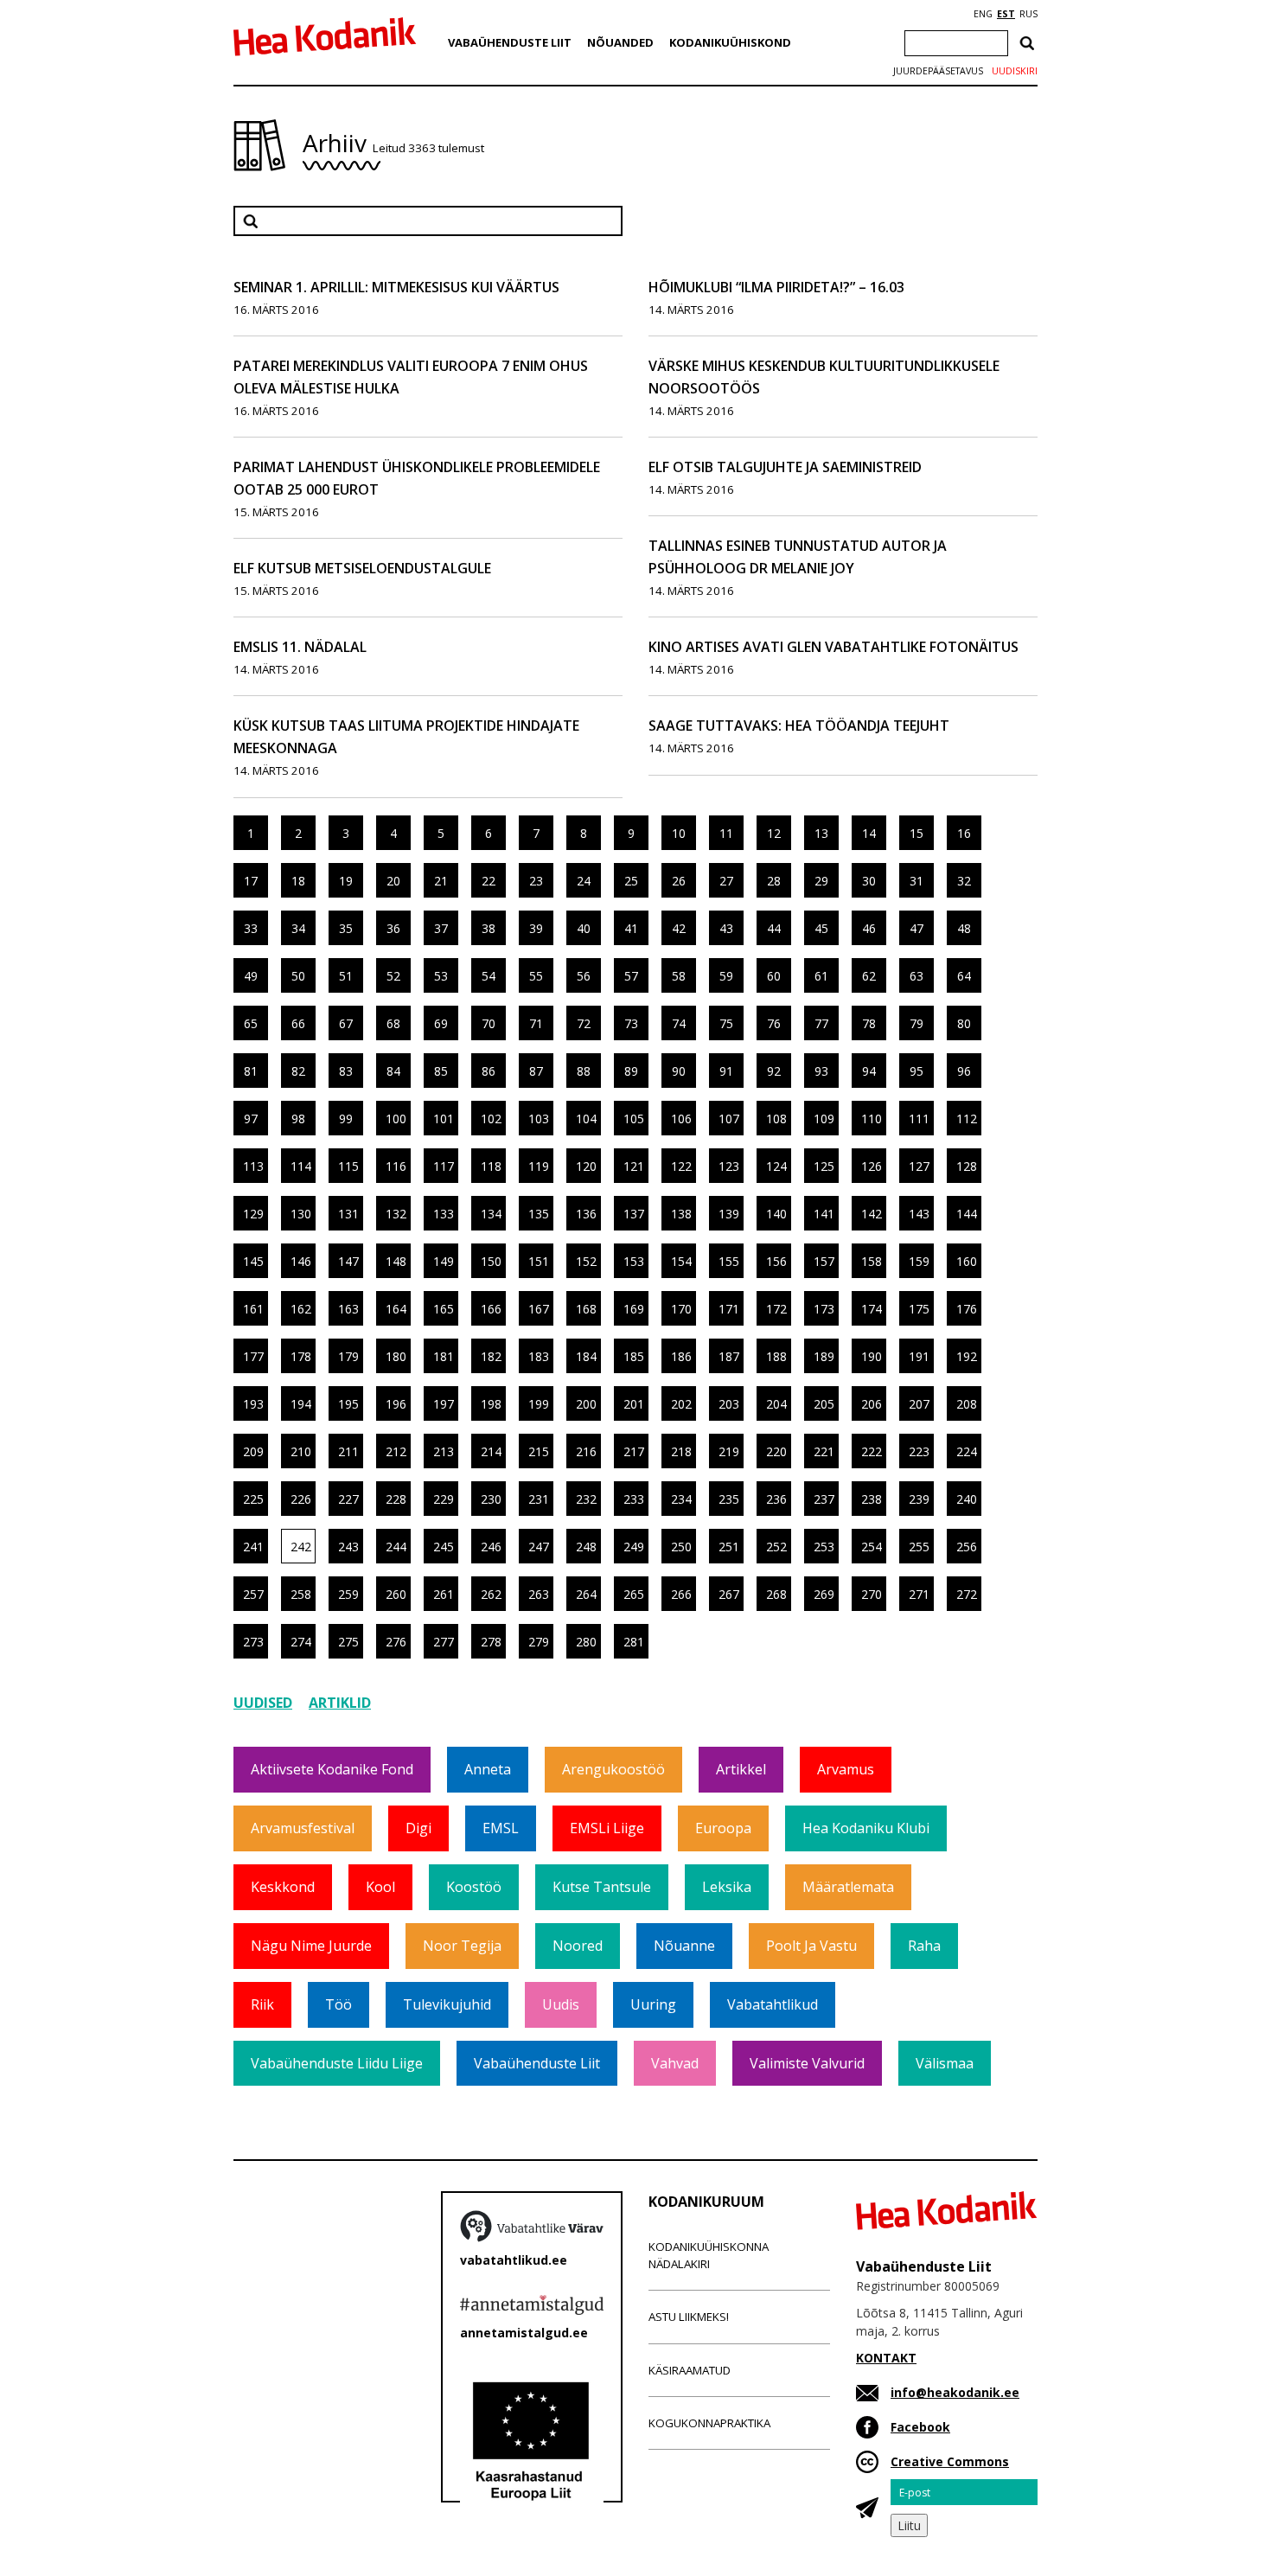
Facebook (920, 2427)
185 (634, 1356)
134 (491, 1214)
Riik (262, 2004)
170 (681, 1309)
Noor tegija (462, 1946)
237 (824, 1499)
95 (917, 1071)
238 (872, 1499)
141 (824, 1214)
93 (821, 1071)
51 (346, 976)
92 (774, 1071)
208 (967, 1404)
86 (489, 1071)
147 (348, 1261)
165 (444, 1309)
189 (824, 1356)
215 (539, 1451)
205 (824, 1404)
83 (346, 1071)
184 (586, 1356)
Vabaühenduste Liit (510, 42)
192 (967, 1356)
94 (869, 1071)
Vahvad (675, 2063)
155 (729, 1261)
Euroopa (723, 1828)
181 (444, 1356)
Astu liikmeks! (689, 2317)
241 (253, 1547)
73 (631, 1023)
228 (396, 1499)
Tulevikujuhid (447, 2004)
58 (679, 976)
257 (253, 1594)
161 (253, 1309)
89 (631, 1071)
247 (539, 1547)
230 (491, 1499)
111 (919, 1119)
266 (681, 1594)
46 (869, 928)
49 (251, 976)
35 (346, 928)
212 (396, 1451)
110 (872, 1119)
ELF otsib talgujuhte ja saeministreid (785, 467)
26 (679, 881)
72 (584, 1023)
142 (872, 1214)
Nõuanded (620, 42)
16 (964, 833)
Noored (578, 1946)
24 (584, 881)
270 (872, 1594)
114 (301, 1166)
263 (539, 1594)
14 (869, 833)
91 (726, 1071)
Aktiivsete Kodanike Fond (332, 1769)
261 (444, 1594)
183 (539, 1356)
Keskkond (283, 1887)
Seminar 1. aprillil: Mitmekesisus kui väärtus (396, 287)
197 (444, 1404)
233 (634, 1499)
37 (441, 928)
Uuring (653, 2004)
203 (729, 1404)
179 (348, 1356)
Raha (924, 1946)
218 (681, 1451)
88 (584, 1071)
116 (396, 1166)
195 (348, 1404)
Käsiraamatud (690, 2370)
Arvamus (846, 1769)
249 (634, 1547)
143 (919, 1214)
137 (634, 1214)
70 (489, 1023)
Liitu (909, 2525)
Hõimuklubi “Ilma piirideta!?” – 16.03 (776, 287)
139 (729, 1214)
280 (586, 1642)
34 (298, 928)
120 (586, 1166)
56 (584, 976)
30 (869, 881)
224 (967, 1451)
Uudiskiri (1015, 71)
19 (346, 881)
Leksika (727, 1887)
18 (298, 881)
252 (776, 1547)
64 (964, 976)
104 (586, 1119)
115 (348, 1166)
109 (824, 1119)
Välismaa (945, 2063)
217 (634, 1451)
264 (586, 1594)
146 (301, 1261)
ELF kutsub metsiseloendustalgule (362, 568)
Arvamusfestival (303, 1828)
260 (396, 1594)
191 (919, 1356)
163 (348, 1309)
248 (586, 1547)
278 (491, 1642)
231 (539, 1499)
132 (396, 1214)
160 (967, 1261)
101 (444, 1119)
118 (491, 1166)
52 (393, 976)
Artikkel (741, 1769)
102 (491, 1119)
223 (919, 1451)
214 (491, 1451)
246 (491, 1547)
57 (631, 976)
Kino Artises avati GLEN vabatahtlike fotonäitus (833, 647)
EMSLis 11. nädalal (300, 647)
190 (872, 1356)
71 (536, 1023)
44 (774, 928)
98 (298, 1119)
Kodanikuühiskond (730, 42)
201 (634, 1404)
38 (489, 928)
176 (967, 1309)
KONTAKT (886, 2358)
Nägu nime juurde (311, 1946)
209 (253, 1451)
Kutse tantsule (602, 1887)
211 (348, 1451)
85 (441, 1071)
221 (824, 1451)
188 (776, 1356)
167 (539, 1309)
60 (774, 976)
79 (917, 1023)
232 (586, 1499)
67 (346, 1023)
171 (729, 1309)
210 (301, 1451)
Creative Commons (950, 2461)
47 (917, 928)
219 (729, 1451)
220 (776, 1451)
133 (444, 1214)
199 (539, 1404)
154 (681, 1261)
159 (919, 1261)
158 (872, 1261)
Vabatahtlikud (773, 2004)
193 (253, 1404)
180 (396, 1356)
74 (679, 1023)
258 (301, 1594)
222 (872, 1451)
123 (729, 1166)
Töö (339, 2004)
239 (919, 1499)
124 (776, 1166)
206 (872, 1404)
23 (536, 881)
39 (536, 928)
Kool (380, 1887)
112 (967, 1119)
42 (679, 928)
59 (726, 976)
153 (634, 1261)
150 (491, 1261)
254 (872, 1547)
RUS (1028, 14)
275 (348, 1642)
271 (919, 1594)
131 (348, 1214)
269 (824, 1594)
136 (586, 1214)
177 (253, 1356)
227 (348, 1499)
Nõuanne (684, 1946)
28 (774, 881)
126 (872, 1166)
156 (776, 1261)
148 (396, 1261)
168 (586, 1309)
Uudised (263, 1703)
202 (681, 1404)
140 (776, 1214)
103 (539, 1119)
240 (967, 1499)
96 (964, 1071)
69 (441, 1023)
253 (824, 1547)
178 (301, 1356)
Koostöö (474, 1887)
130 (301, 1214)
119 (539, 1166)
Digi (418, 1828)
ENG (983, 14)
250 (681, 1547)
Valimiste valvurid (807, 2063)
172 (776, 1309)
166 (491, 1309)
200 (586, 1404)
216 (586, 1451)
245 (444, 1547)
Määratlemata (848, 1887)
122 (681, 1166)
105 (634, 1119)
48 (964, 928)
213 (444, 1451)
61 (821, 976)
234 (681, 1499)
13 (821, 833)
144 (967, 1214)
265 (634, 1594)
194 (301, 1404)
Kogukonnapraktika (709, 2423)
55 (536, 976)
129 (253, 1214)
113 (253, 1166)
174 (872, 1309)
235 (729, 1499)
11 (726, 833)
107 (729, 1119)
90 (679, 1071)
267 (729, 1594)
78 (869, 1023)
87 (536, 1071)
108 (776, 1119)
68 (393, 1023)
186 (681, 1356)
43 (726, 928)
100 (396, 1119)
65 (251, 1023)
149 (444, 1261)
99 (346, 1119)
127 (919, 1166)
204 (776, 1404)
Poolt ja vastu (811, 1946)
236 (776, 1499)
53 (441, 976)
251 (729, 1547)
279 (539, 1642)
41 (631, 928)
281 (634, 1642)
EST (1006, 14)
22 (489, 881)
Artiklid (340, 1703)
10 (679, 833)
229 (444, 1499)
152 (586, 1261)
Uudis (561, 2004)
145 (253, 1261)
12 (774, 833)
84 (393, 1071)
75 (726, 1023)
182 (491, 1356)
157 (824, 1261)
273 (253, 1642)
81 (251, 1071)
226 (301, 1499)
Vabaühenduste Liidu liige (337, 2063)
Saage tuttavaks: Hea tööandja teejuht (799, 725)
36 (393, 928)
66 (298, 1023)
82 (298, 1071)
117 (444, 1166)
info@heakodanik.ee (955, 2392)
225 (253, 1499)
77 (821, 1023)
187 (729, 1356)
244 (396, 1547)
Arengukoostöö (613, 1769)
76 (774, 1023)
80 (964, 1023)
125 (824, 1166)
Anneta (488, 1769)
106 (681, 1119)
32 (964, 881)
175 (919, 1309)
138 (681, 1214)
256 (967, 1547)
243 (348, 1547)
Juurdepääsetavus (938, 71)
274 (301, 1642)
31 (917, 881)
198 (491, 1404)
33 (251, 928)
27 (726, 881)
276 (396, 1642)
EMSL (501, 1828)
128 (967, 1166)
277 (444, 1642)
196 (396, 1404)
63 (917, 976)
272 (967, 1594)
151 (539, 1261)
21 (441, 881)
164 (396, 1309)
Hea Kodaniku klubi (866, 1828)
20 (393, 881)
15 (917, 833)
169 (634, 1309)
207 (919, 1404)
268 (776, 1594)
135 (539, 1214)
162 (301, 1309)
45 (821, 928)
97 (251, 1119)
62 (869, 976)
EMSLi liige (607, 1828)
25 (631, 881)
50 (298, 976)
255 (919, 1547)
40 (584, 928)
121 (634, 1166)
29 (821, 881)
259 (348, 1594)
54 (489, 976)
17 (251, 881)
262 (491, 1594)
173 (824, 1309)
